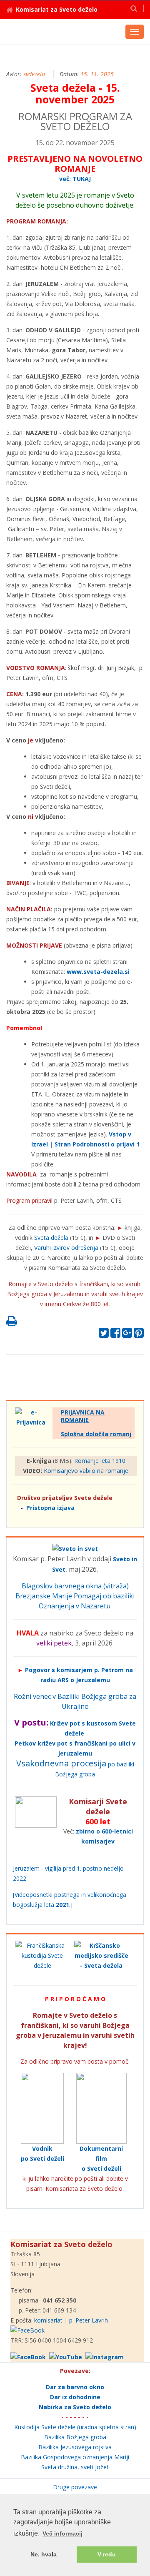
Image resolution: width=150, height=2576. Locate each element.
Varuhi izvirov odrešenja (66, 1248)
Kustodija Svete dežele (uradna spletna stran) (75, 2427)
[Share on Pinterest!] (139, 1335)
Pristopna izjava (50, 1508)
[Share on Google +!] (127, 1335)
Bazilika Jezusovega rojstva (75, 2447)
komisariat (48, 2320)
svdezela (34, 74)
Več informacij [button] (62, 2533)
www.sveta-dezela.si (98, 972)
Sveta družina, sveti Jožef (75, 2467)
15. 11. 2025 (97, 74)
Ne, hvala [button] (44, 2554)
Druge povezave (75, 2487)
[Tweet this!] (104, 1335)
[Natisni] (12, 1323)
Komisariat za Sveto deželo (57, 9)
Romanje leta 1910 (100, 1461)
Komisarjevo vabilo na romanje (86, 1471)
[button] (134, 8)
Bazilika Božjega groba (75, 2437)
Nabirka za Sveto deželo (75, 2407)
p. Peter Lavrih (89, 2320)
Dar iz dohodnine (75, 2397)
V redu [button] (107, 2554)
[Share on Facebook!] (115, 1335)
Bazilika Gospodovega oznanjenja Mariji (75, 2457)
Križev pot (65, 1723)
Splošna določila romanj (96, 1434)
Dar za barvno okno (75, 2387)
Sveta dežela (51, 1238)
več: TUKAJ (75, 179)
